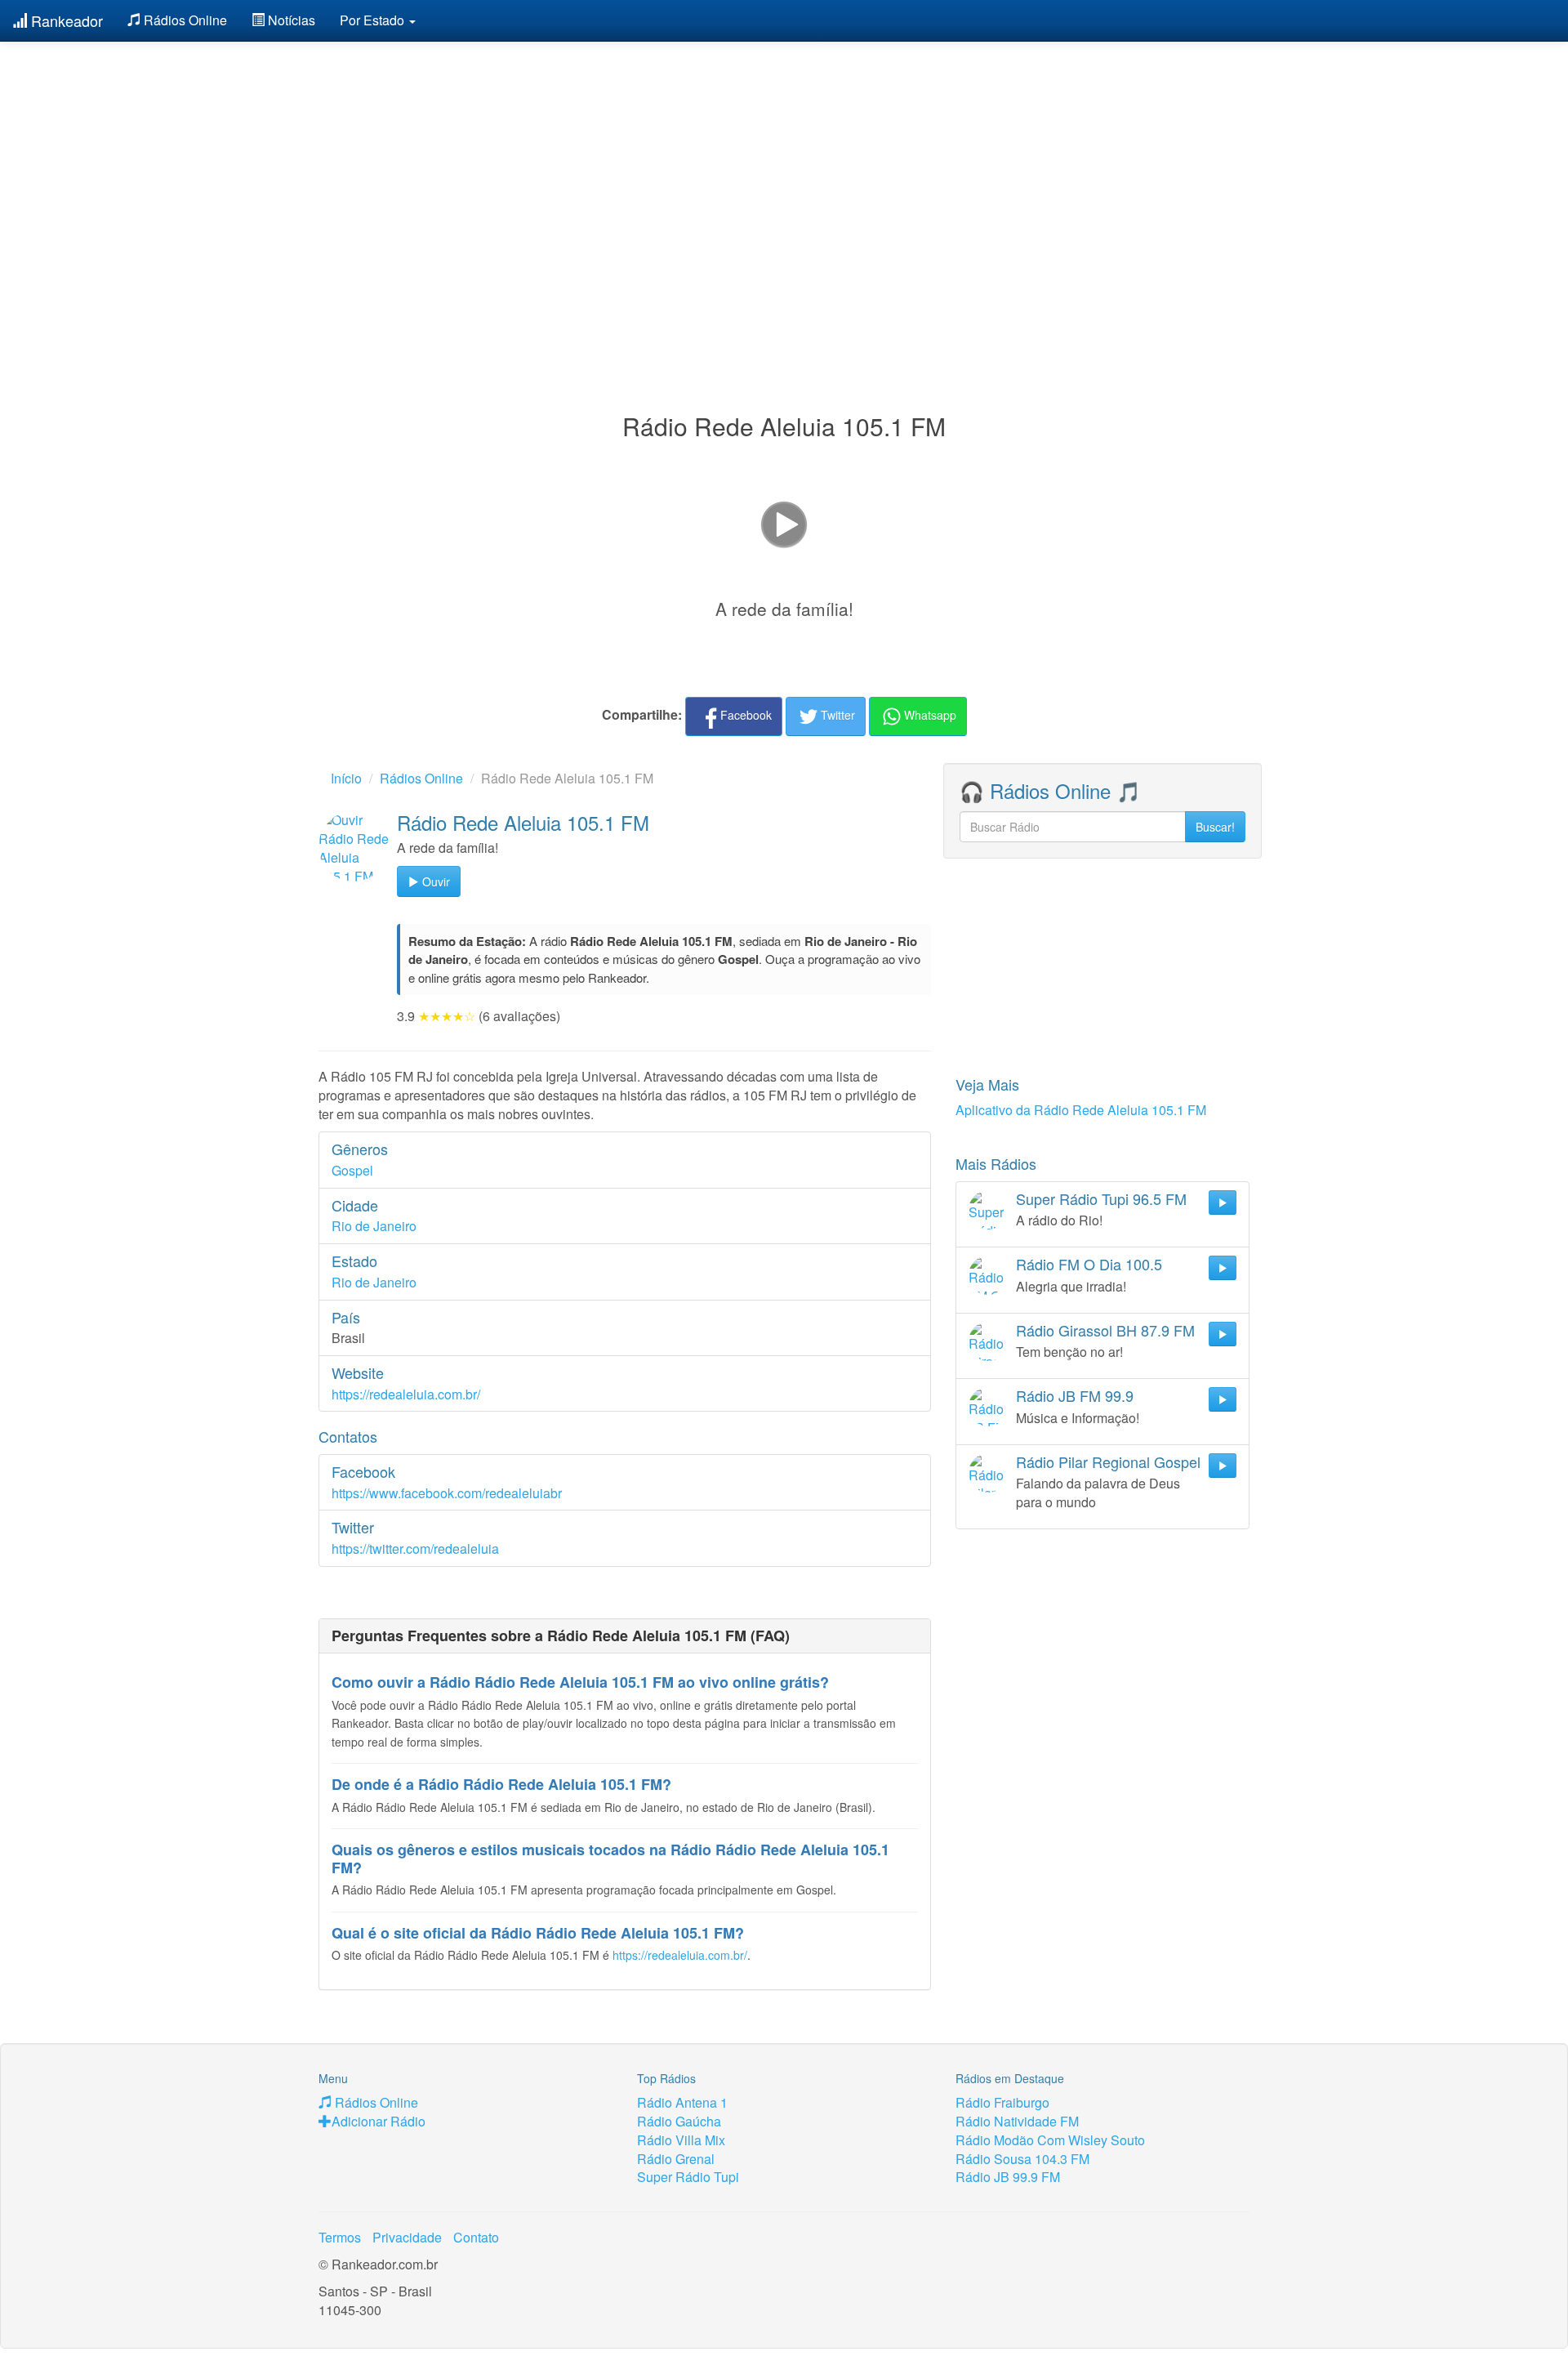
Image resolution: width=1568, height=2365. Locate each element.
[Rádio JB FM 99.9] (988, 1407)
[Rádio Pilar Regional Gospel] (988, 1473)
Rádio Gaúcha (679, 2121)
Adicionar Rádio (379, 2121)
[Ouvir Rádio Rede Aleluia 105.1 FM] (354, 846)
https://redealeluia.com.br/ (406, 1394)
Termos (340, 2237)
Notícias (290, 20)
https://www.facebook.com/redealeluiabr (447, 1493)
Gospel (352, 1170)
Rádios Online (184, 20)
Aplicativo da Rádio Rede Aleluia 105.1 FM (1081, 1110)
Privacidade (407, 2237)
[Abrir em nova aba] (784, 523)
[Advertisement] (784, 186)
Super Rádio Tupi (688, 2177)
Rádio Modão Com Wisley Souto (1050, 2140)
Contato (476, 2237)
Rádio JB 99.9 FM (1008, 2177)
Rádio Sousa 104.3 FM (1022, 2159)
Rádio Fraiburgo (1002, 2102)
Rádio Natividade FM (1017, 2121)
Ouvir (434, 881)
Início (346, 778)
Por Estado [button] (374, 20)
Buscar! (1215, 827)
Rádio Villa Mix (681, 2140)
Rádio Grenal (676, 2159)
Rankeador (65, 20)
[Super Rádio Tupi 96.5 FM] (988, 1210)
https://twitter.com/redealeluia (415, 1548)
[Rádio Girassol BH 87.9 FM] (988, 1341)
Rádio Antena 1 (682, 2102)
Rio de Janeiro (374, 1226)
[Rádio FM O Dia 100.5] (988, 1275)
